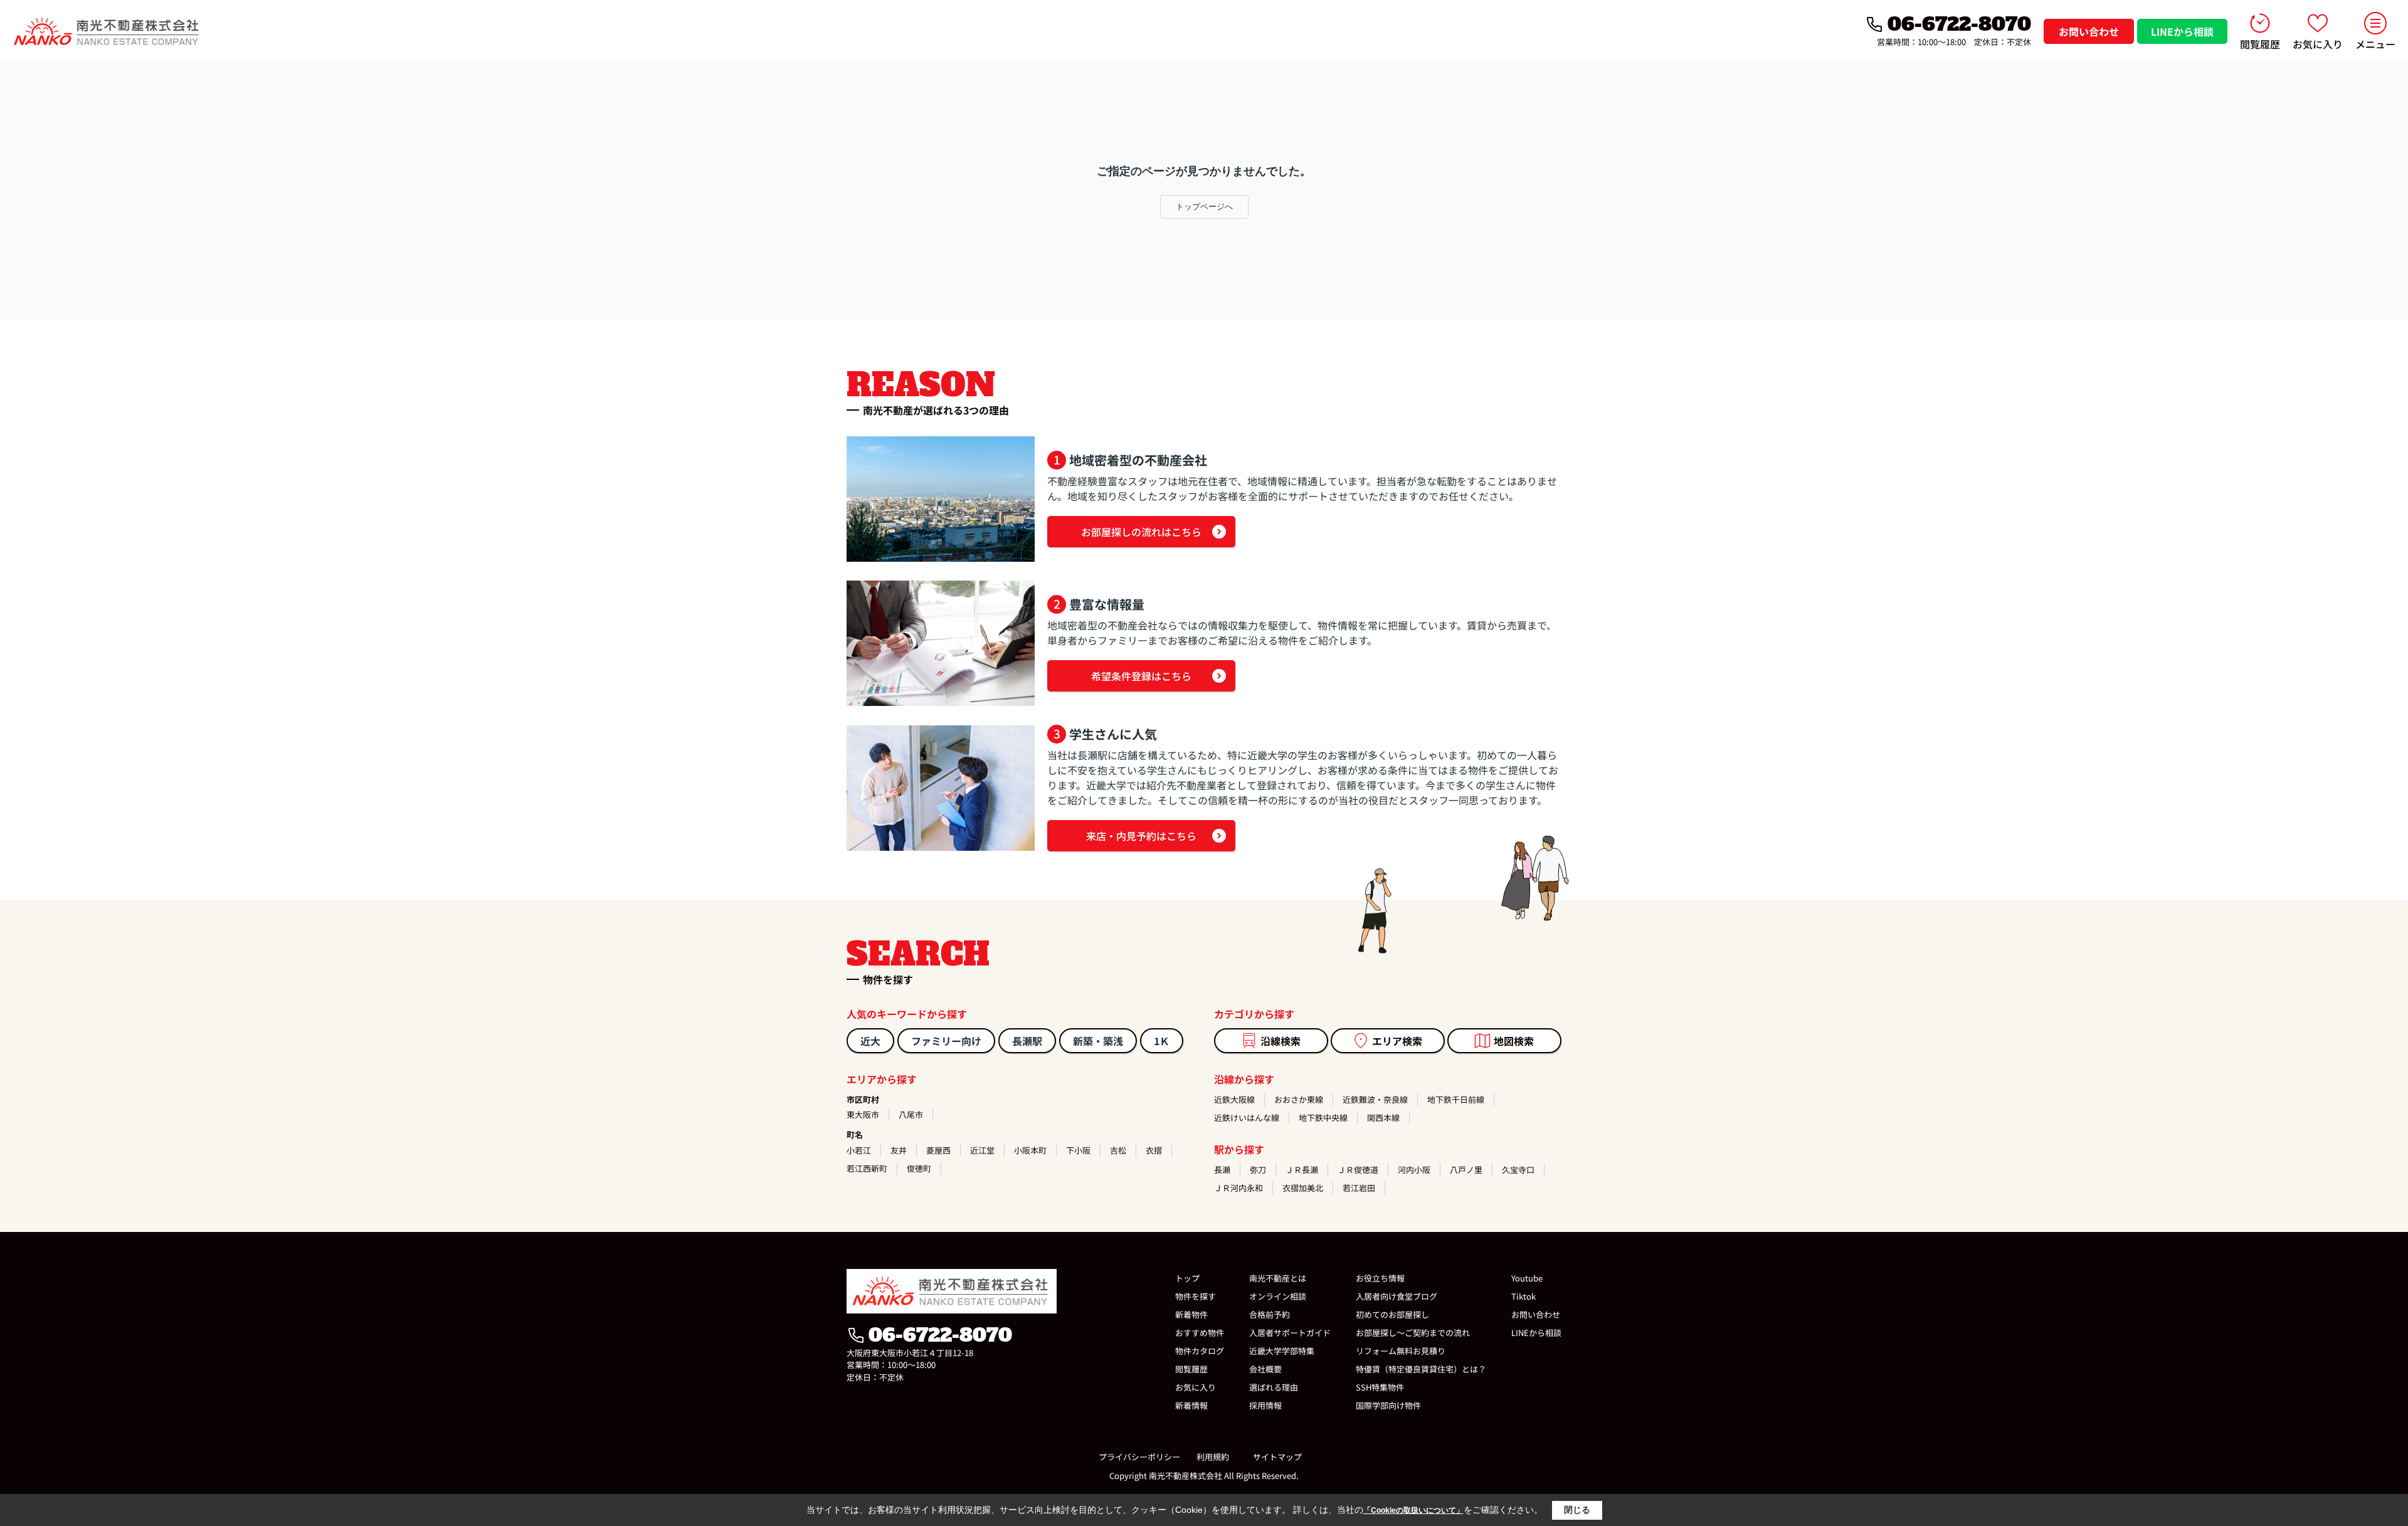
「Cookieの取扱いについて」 (1413, 1510)
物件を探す (1196, 1296)
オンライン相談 (1278, 1296)
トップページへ (1204, 207)
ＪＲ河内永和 (1238, 1188)
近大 (870, 1041)
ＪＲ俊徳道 (1358, 1170)
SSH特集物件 (1380, 1387)
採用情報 (1265, 1405)
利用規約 (1213, 1457)
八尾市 (911, 1114)
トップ (1187, 1278)
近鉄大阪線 (1234, 1099)
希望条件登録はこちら (1141, 676)
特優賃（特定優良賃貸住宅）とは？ (1421, 1369)
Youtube (1527, 1278)
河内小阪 (1414, 1170)
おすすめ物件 (1200, 1333)
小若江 (859, 1150)
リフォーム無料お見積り (1401, 1351)
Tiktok (1523, 1296)
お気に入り (2318, 44)
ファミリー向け (946, 1041)
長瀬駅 (1027, 1041)
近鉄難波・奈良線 (1375, 1099)
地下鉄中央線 (1323, 1118)
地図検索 (1514, 1041)
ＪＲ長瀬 (1302, 1170)
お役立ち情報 (1380, 1278)
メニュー (2375, 44)
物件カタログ (1200, 1351)
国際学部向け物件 (1388, 1405)
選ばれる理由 (1274, 1387)
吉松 (1118, 1150)
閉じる (1577, 1510)
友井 (899, 1150)
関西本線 (1383, 1118)
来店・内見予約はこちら (1141, 836)
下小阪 (1078, 1150)
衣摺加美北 (1303, 1188)
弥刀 (1258, 1170)
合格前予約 (1270, 1314)
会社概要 (1265, 1369)
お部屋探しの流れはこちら (1141, 532)
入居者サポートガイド (1290, 1333)
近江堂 (982, 1150)
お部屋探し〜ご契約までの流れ (1413, 1333)
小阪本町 (1030, 1150)
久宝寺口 (1518, 1170)
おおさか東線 (1299, 1099)
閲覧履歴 (2260, 44)
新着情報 (1191, 1405)
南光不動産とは (1278, 1278)
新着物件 (1191, 1314)
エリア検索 (1397, 1041)
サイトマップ (1277, 1457)
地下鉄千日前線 (1456, 1099)
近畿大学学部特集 (1282, 1351)
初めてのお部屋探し (1392, 1314)
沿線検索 (1281, 1041)
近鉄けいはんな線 (1247, 1118)
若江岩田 (1359, 1188)
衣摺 (1154, 1150)
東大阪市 (863, 1114)
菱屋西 (938, 1150)
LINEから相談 (2182, 31)
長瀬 (1222, 1170)
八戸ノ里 (1466, 1170)
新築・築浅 (1098, 1041)
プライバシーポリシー (1139, 1457)
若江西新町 (867, 1168)
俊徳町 (919, 1168)
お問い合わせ (2089, 31)
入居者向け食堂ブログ (1397, 1296)
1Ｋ (1162, 1041)
